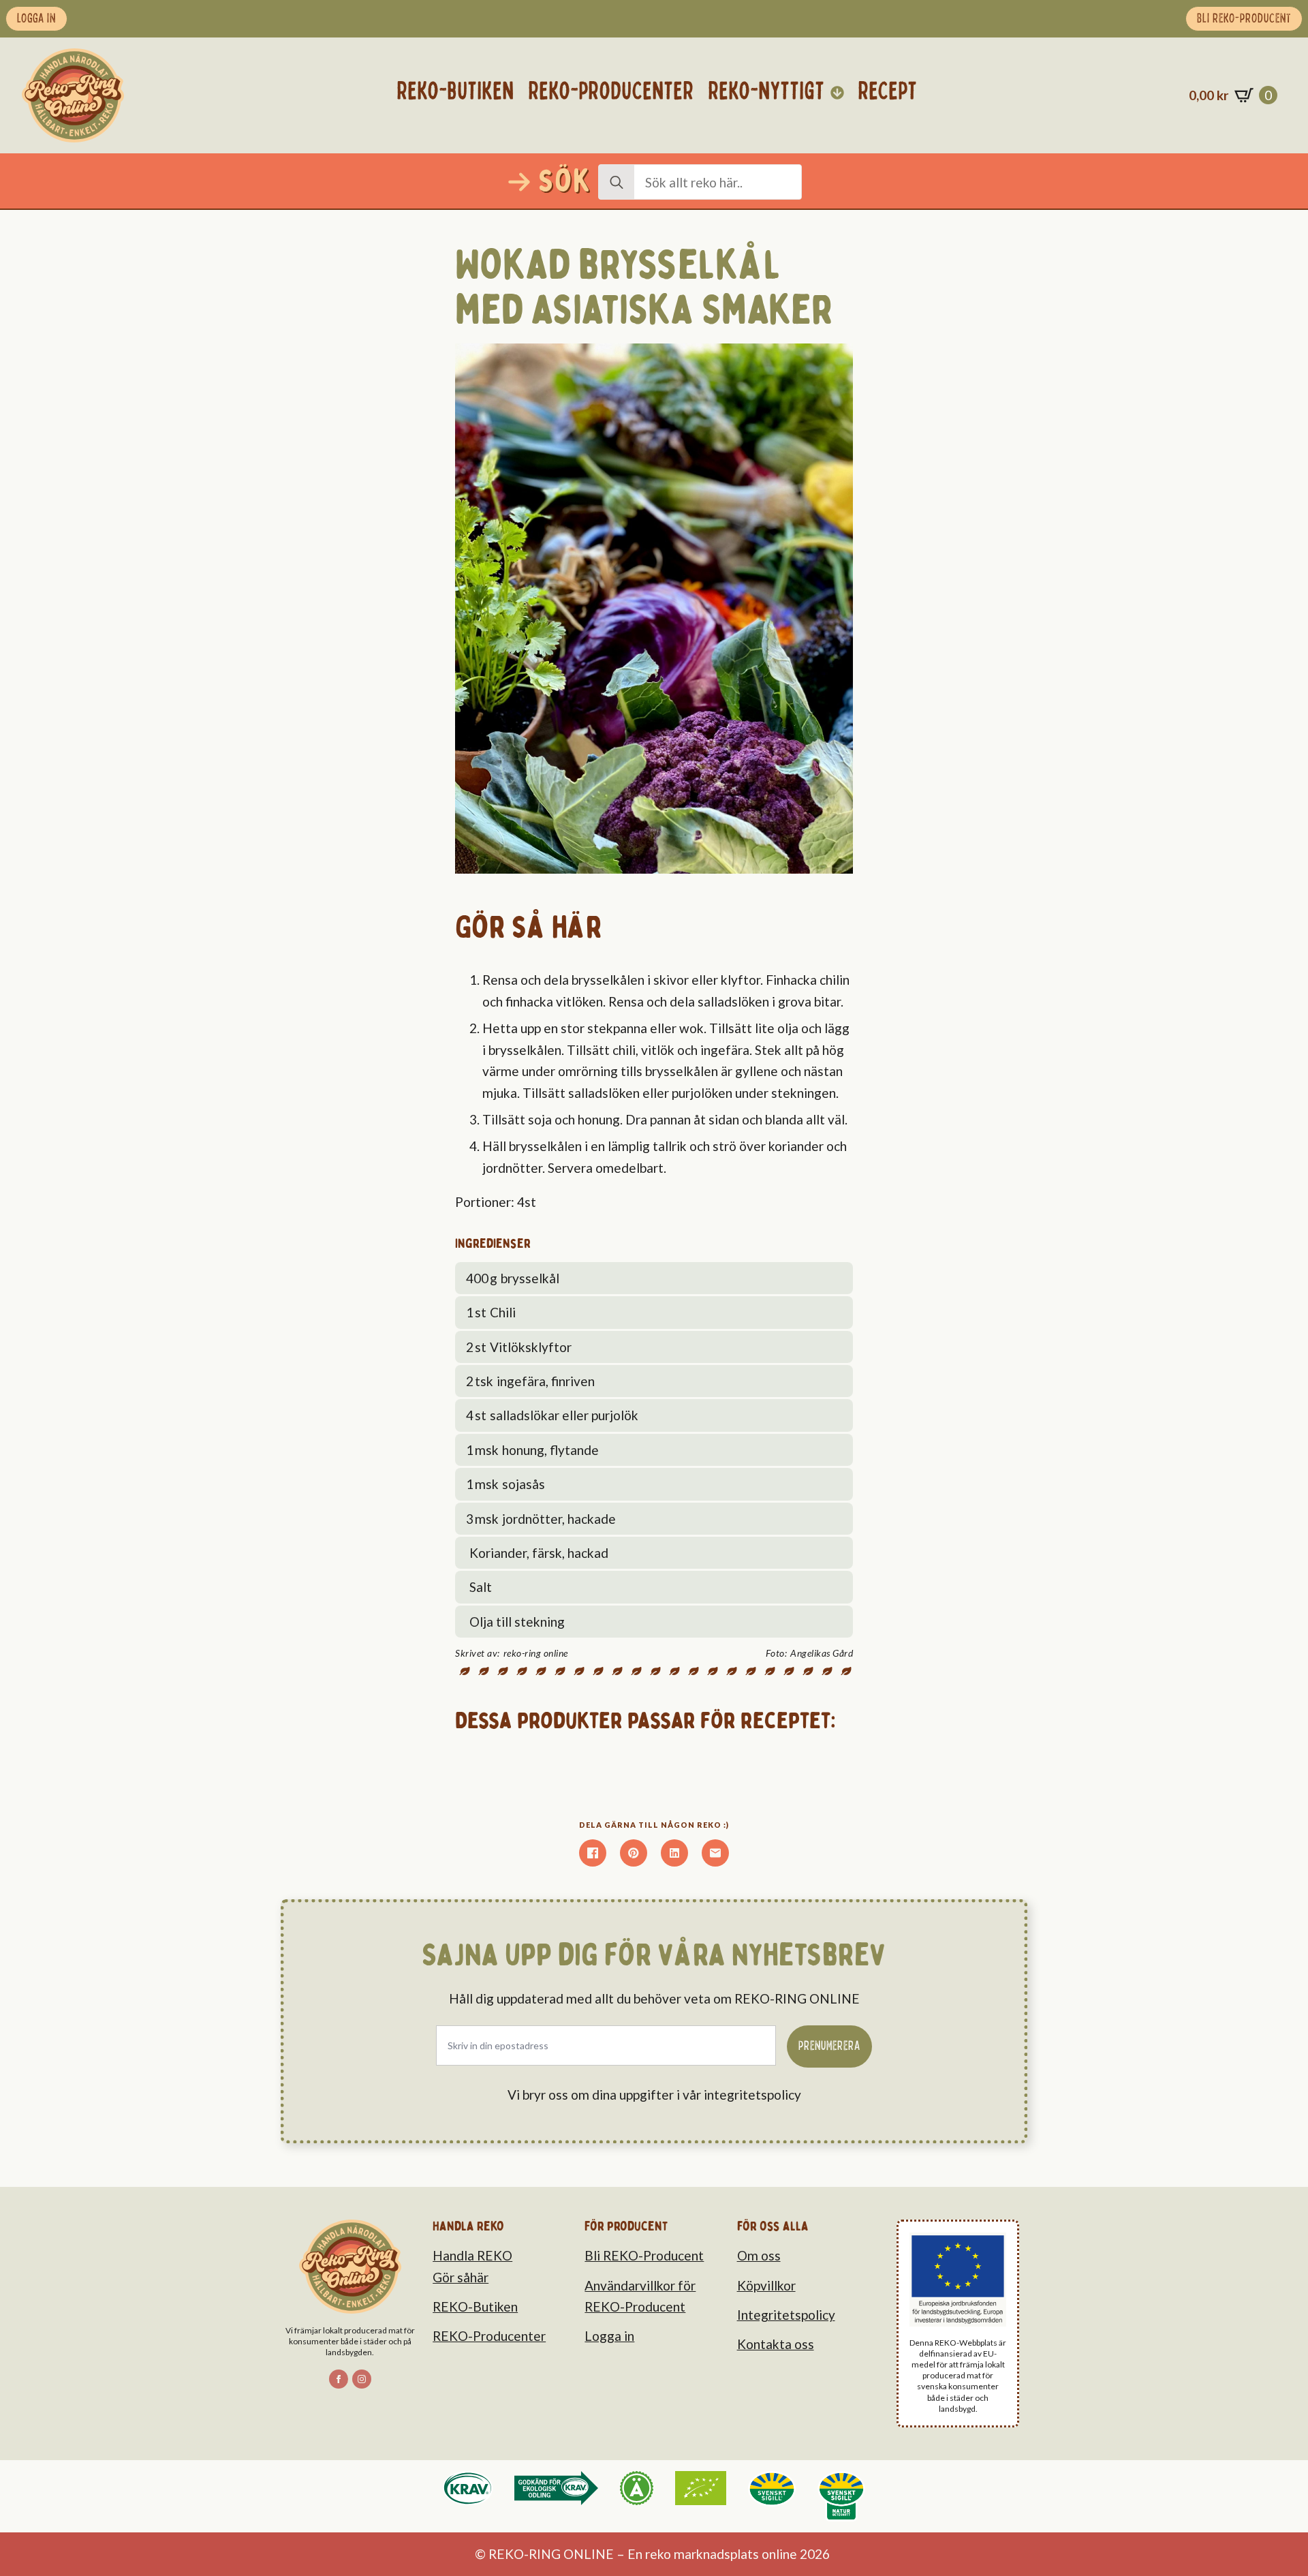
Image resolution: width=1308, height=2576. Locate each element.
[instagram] (362, 2379)
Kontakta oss (776, 2344)
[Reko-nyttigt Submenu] (838, 92)
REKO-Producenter (489, 2336)
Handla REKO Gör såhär (472, 2266)
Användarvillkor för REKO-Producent (640, 2296)
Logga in (609, 2336)
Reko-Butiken (456, 92)
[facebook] (339, 2379)
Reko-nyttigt (767, 92)
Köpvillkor (766, 2285)
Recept (888, 92)
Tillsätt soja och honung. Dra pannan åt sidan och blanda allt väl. (665, 1119)
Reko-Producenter (611, 92)
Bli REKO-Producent (644, 2255)
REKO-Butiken (475, 2306)
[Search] (617, 183)
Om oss (759, 2255)
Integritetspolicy (786, 2315)
